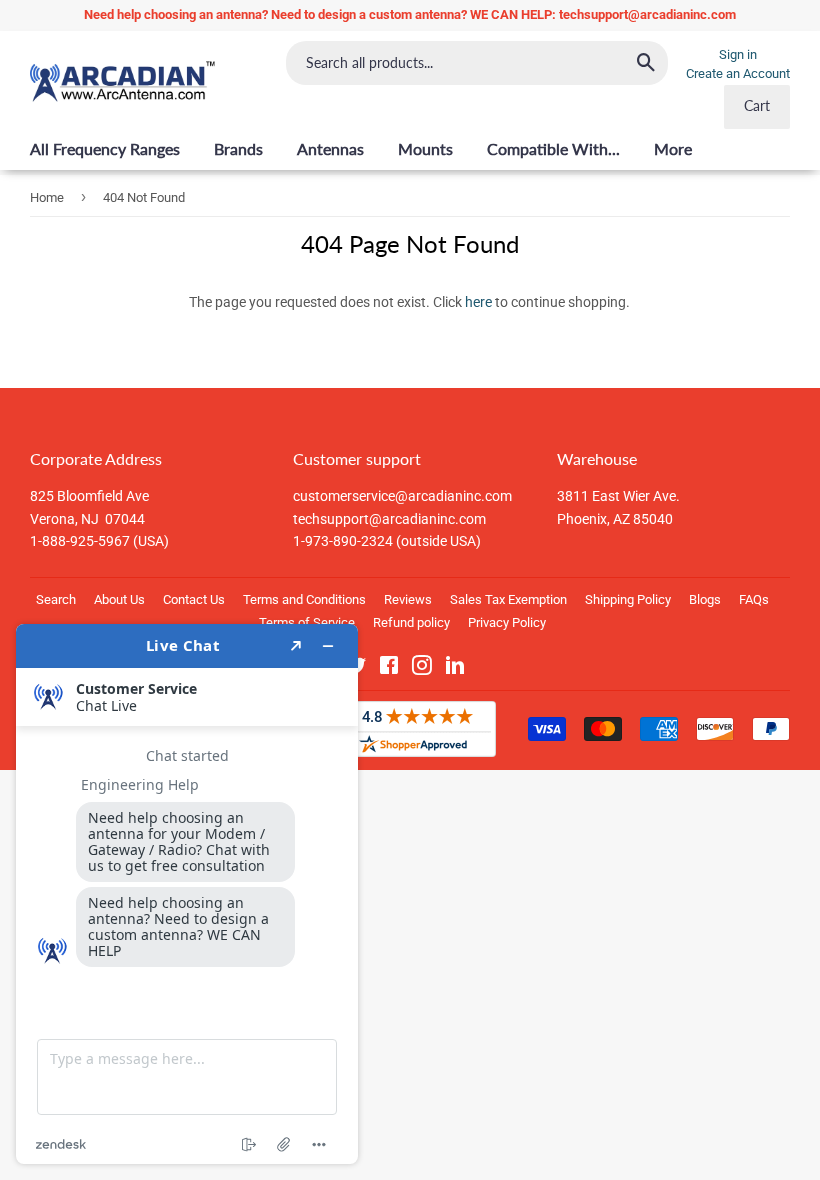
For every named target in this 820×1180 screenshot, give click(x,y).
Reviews (408, 599)
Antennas (330, 148)
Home (47, 197)
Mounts (425, 148)
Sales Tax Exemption (508, 599)
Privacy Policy (507, 622)
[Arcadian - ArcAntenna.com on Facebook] (389, 669)
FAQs (754, 599)
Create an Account (738, 73)
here (478, 302)
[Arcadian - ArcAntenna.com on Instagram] (422, 669)
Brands (238, 148)
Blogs (705, 599)
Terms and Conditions (304, 599)
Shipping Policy (628, 599)
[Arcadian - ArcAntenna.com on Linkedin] (455, 669)
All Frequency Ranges (105, 148)
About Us (119, 599)
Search (56, 599)
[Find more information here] (187, 894)
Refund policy (411, 622)
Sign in (738, 54)
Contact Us (194, 599)
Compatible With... (553, 148)
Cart (757, 105)
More (673, 148)
